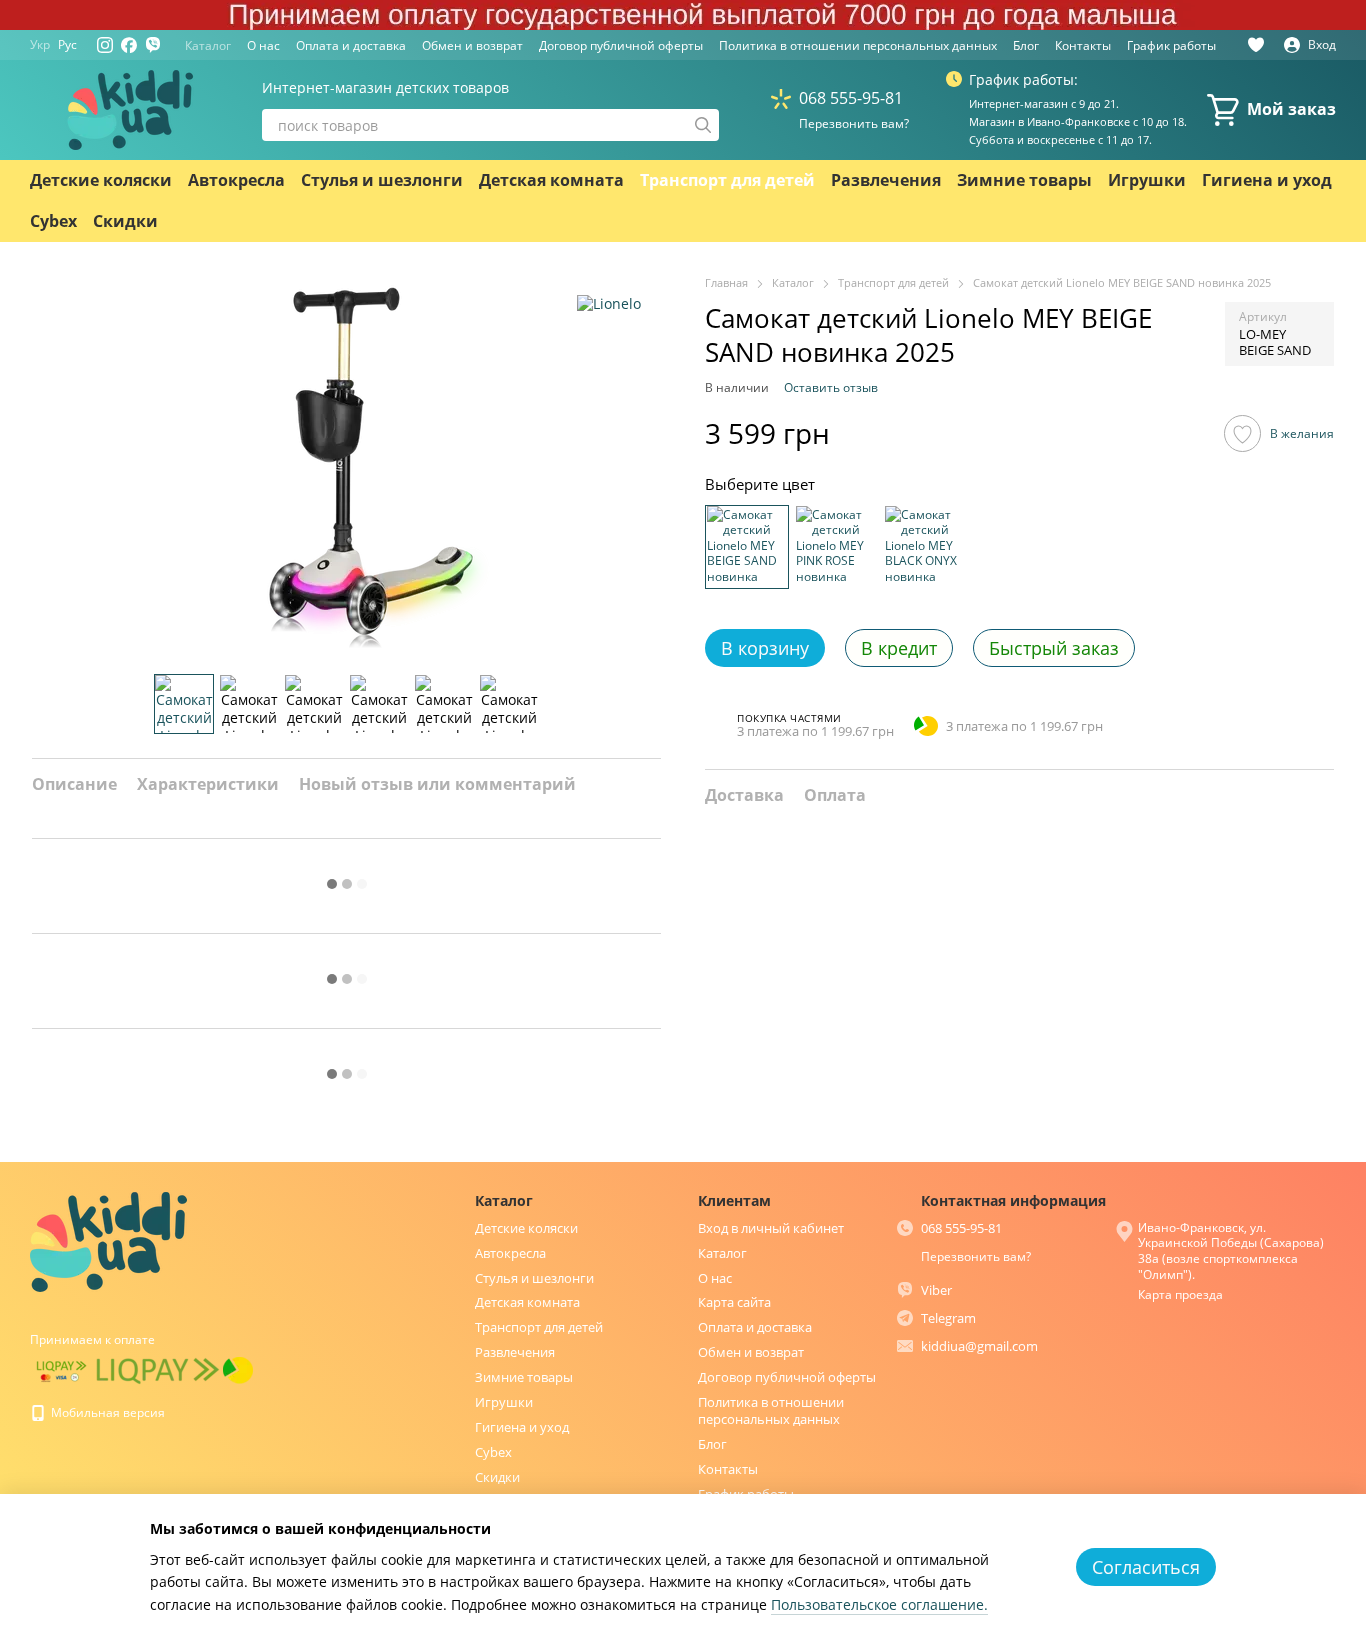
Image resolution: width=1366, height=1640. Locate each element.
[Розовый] (836, 546)
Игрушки (1147, 180)
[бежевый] (747, 546)
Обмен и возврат (472, 45)
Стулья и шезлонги (382, 180)
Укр (40, 45)
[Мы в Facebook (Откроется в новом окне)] (129, 45)
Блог (1026, 45)
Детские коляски (101, 180)
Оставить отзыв (831, 386)
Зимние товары (1024, 180)
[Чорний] (925, 546)
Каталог (208, 45)
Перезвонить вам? (854, 124)
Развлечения (886, 180)
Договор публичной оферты (621, 45)
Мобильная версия (106, 1412)
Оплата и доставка (351, 45)
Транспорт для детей (727, 180)
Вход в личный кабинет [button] (771, 1228)
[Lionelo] (609, 303)
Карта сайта (734, 1302)
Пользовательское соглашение (877, 1604)
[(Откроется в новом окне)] (158, 1369)
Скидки (125, 221)
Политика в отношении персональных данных (858, 45)
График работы (1171, 45)
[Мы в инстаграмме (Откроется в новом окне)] (105, 45)
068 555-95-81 (851, 98)
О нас (263, 45)
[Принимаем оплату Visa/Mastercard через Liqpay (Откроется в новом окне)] (61, 1369)
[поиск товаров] (703, 125)
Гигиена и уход (1267, 180)
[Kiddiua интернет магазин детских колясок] (108, 1240)
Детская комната (551, 180)
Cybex (53, 221)
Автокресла (236, 180)
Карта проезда (1180, 1294)
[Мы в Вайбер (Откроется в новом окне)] (153, 45)
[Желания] (1256, 45)
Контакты (1083, 45)
